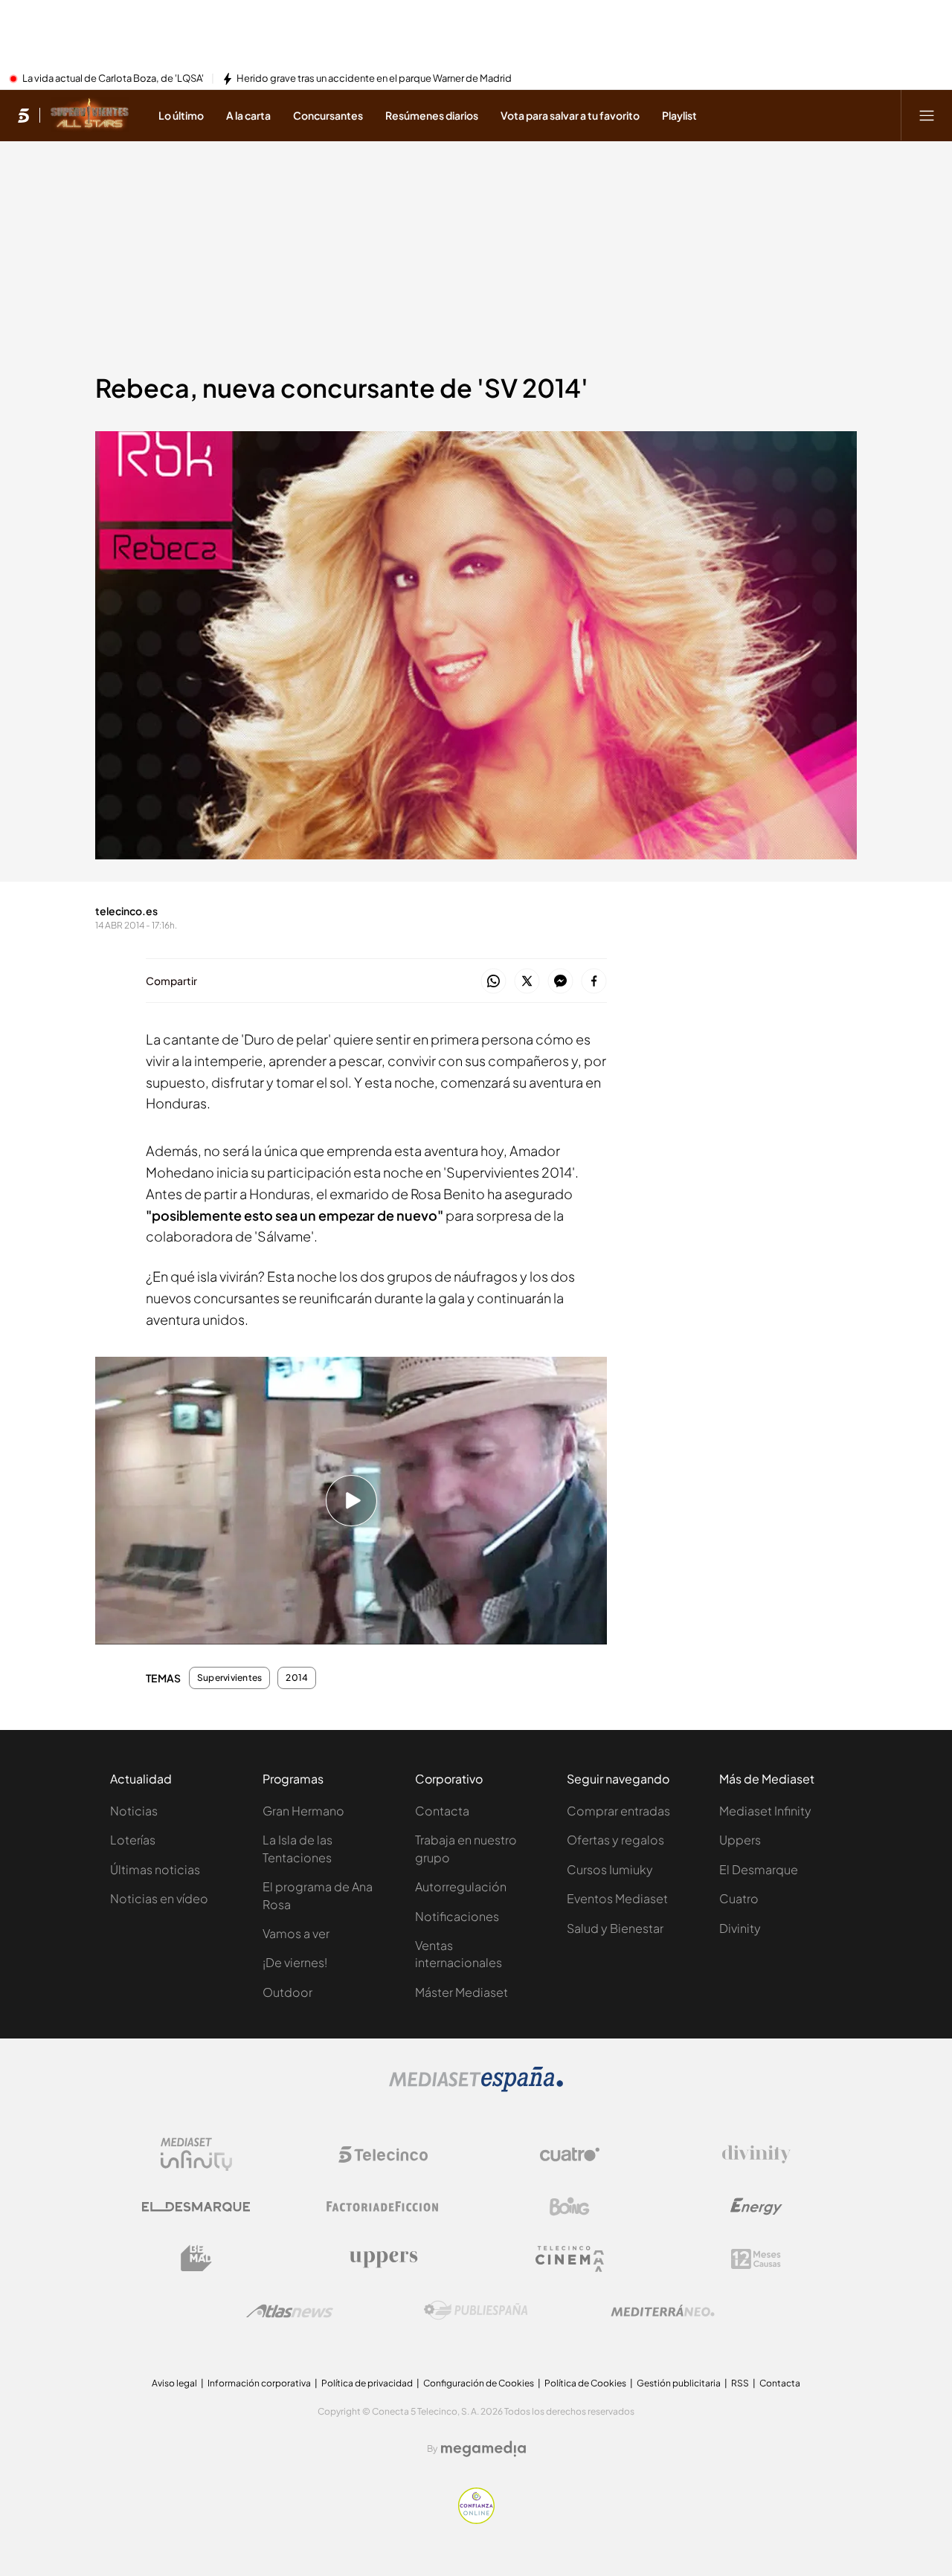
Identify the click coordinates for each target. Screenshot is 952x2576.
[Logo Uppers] (383, 2259)
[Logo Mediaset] (476, 2088)
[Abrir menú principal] (927, 115)
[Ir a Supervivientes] (90, 115)
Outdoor (287, 1992)
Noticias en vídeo (159, 1898)
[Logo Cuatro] (570, 2154)
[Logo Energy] (756, 2207)
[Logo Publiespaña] (476, 2311)
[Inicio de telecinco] (23, 115)
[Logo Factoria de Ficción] (383, 2207)
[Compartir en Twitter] (527, 982)
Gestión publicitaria (679, 2383)
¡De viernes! (295, 1962)
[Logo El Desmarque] (196, 2207)
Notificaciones (457, 1916)
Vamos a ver (296, 1933)
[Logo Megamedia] (483, 2449)
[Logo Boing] (570, 2207)
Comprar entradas (618, 1811)
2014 (297, 1678)
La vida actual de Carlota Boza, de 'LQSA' (113, 79)
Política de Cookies (585, 2383)
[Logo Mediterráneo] (663, 2311)
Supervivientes (229, 1678)
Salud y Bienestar (615, 1928)
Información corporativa (259, 2383)
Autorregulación (461, 1886)
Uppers (740, 1840)
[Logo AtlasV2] (290, 2311)
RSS (740, 2383)
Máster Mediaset (461, 1992)
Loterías (133, 1840)
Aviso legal (174, 2383)
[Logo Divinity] (756, 2154)
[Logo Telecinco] (383, 2154)
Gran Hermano (303, 1811)
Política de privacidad (367, 2383)
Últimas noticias (155, 1869)
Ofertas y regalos (615, 1840)
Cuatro (739, 1898)
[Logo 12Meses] (756, 2259)
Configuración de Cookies (479, 2383)
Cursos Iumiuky (610, 1869)
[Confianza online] (476, 2519)
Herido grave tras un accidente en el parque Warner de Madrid (374, 79)
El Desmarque (759, 1869)
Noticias (134, 1811)
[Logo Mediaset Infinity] (196, 2154)
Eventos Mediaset (617, 1898)
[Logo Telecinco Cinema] (570, 2259)
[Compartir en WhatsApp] (493, 982)
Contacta (442, 1811)
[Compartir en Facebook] (594, 982)
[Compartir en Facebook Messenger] (560, 982)
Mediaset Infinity (765, 1811)
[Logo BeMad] (196, 2259)
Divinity (740, 1928)
